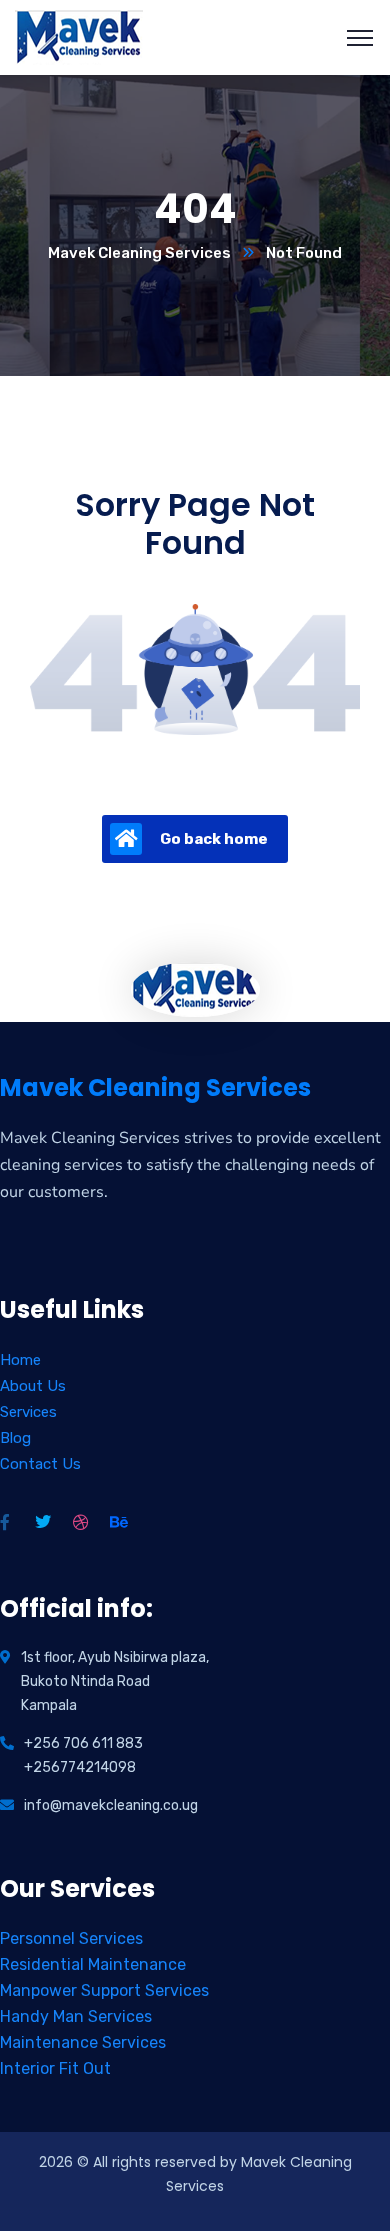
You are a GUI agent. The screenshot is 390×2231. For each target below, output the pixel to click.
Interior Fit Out (55, 2068)
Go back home (214, 839)
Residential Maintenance (93, 1964)
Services (28, 1412)
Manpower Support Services (104, 1990)
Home (20, 1360)
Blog (15, 1438)
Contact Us (40, 1464)
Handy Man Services (76, 2016)
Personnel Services (71, 1938)
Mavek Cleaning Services (139, 253)
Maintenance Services (83, 2042)
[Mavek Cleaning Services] (79, 36)
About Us (33, 1386)
